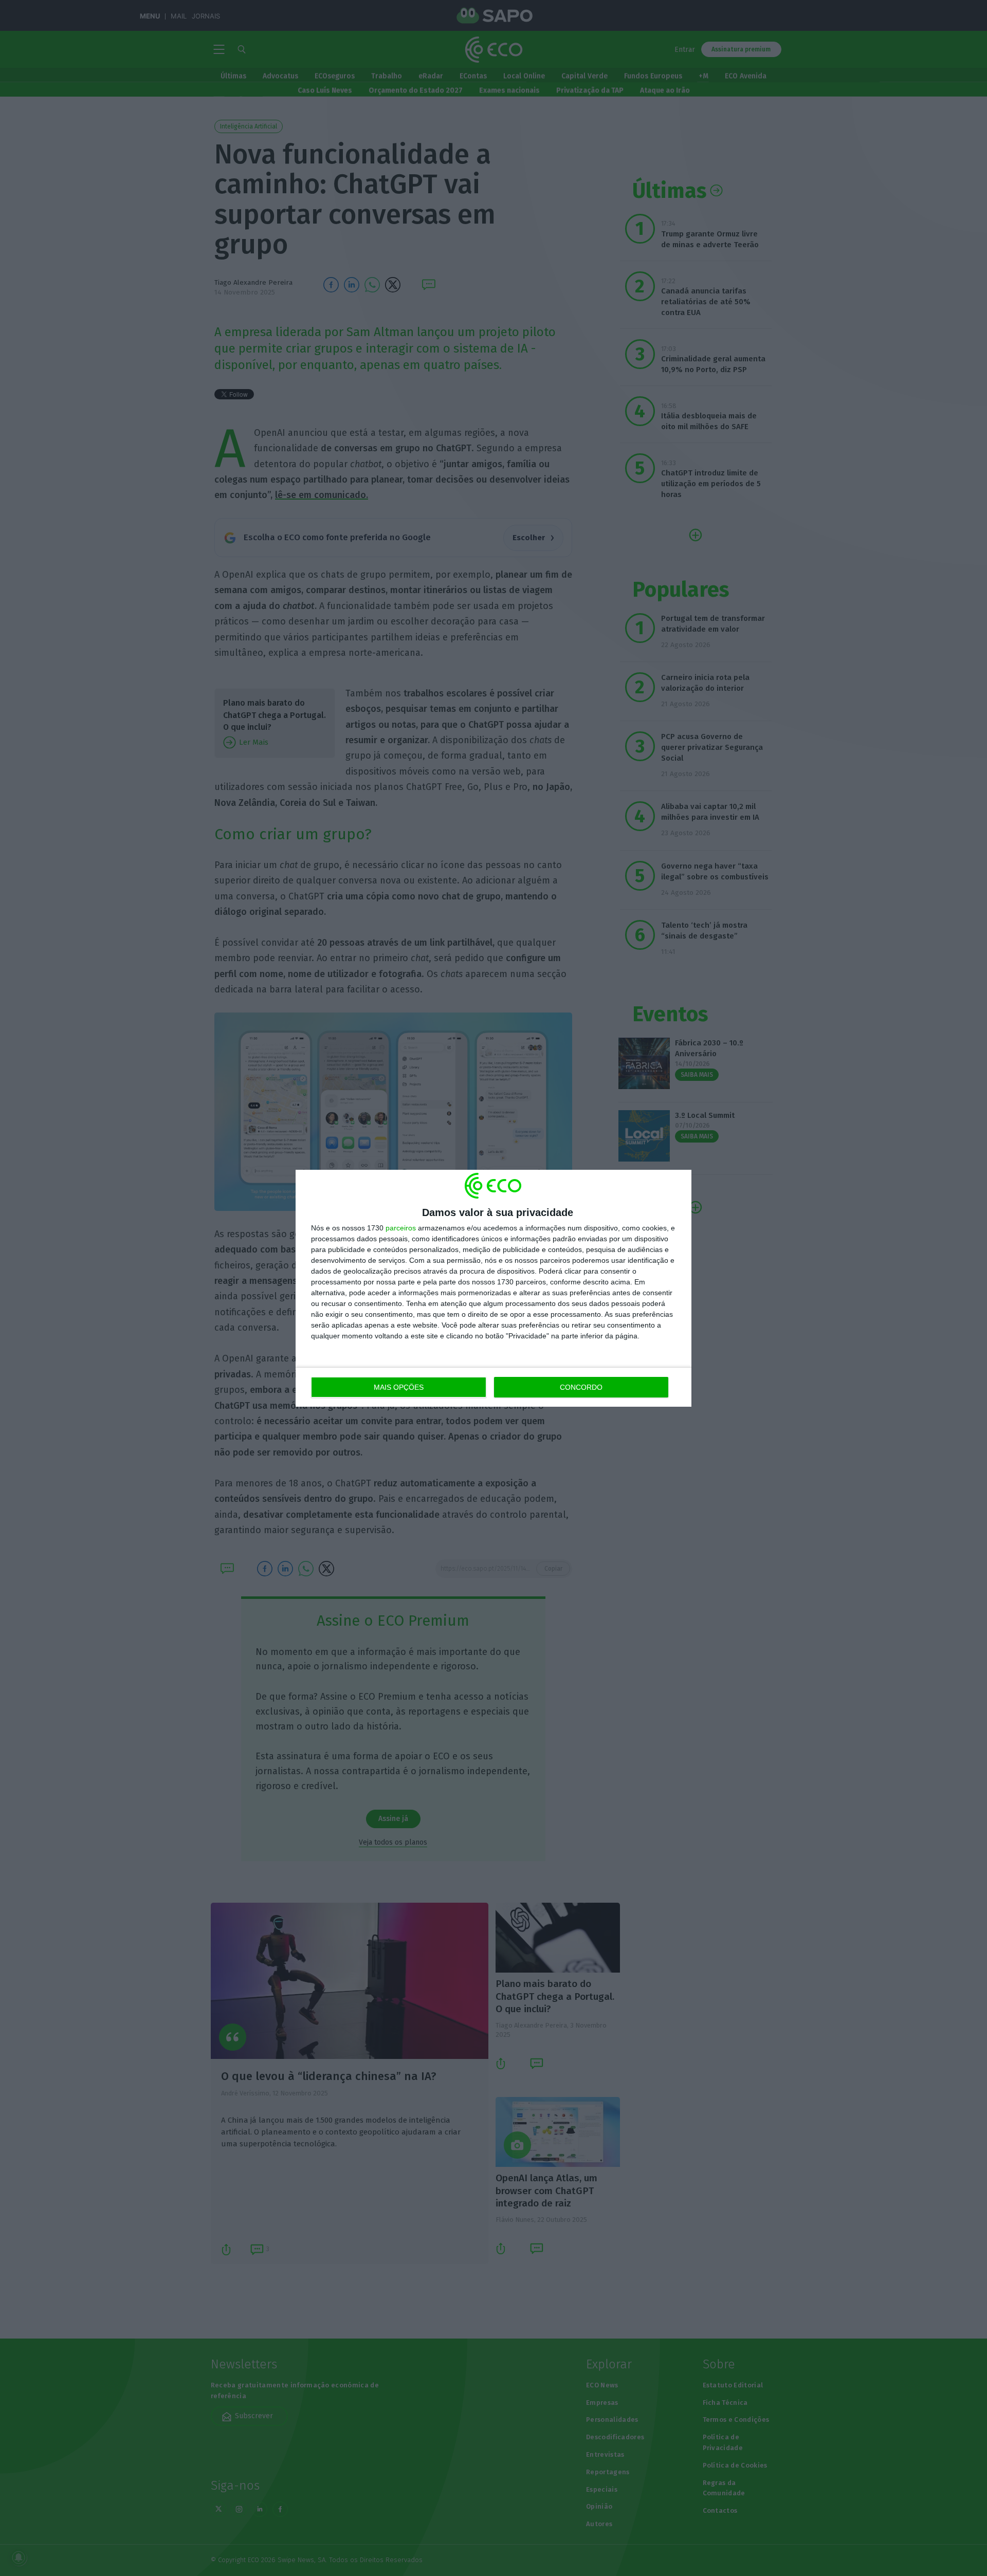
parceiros (401, 1228)
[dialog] (493, 1288)
